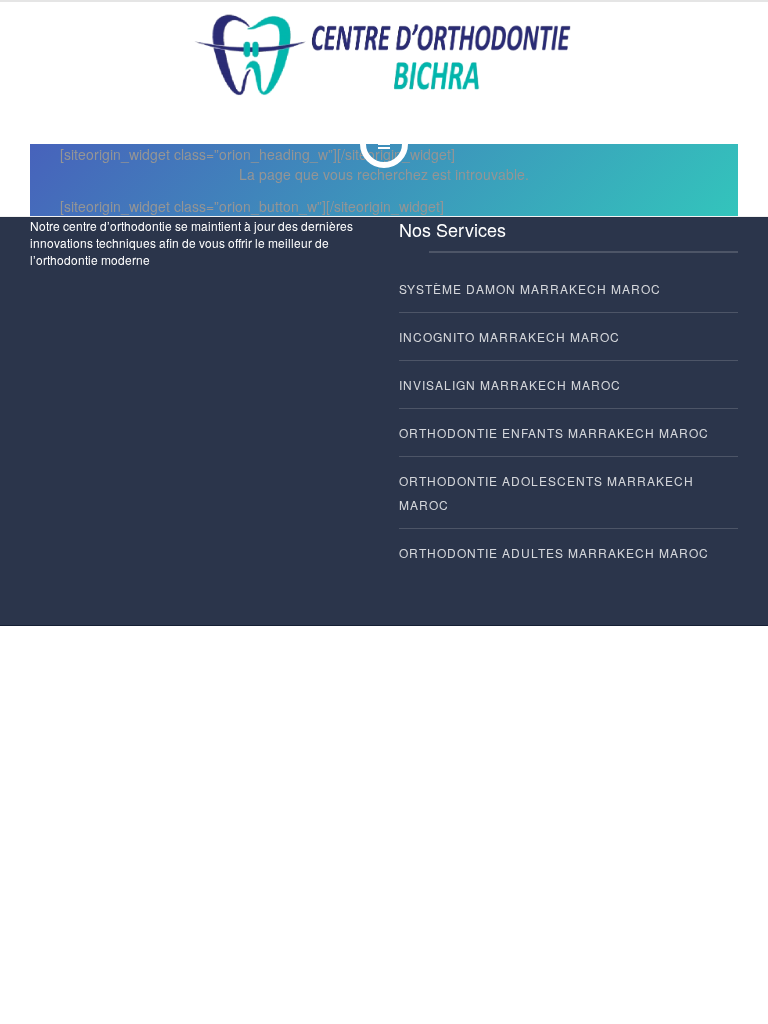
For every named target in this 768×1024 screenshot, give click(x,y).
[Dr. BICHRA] (384, 56)
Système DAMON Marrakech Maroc (530, 288)
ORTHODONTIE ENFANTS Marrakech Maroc (554, 432)
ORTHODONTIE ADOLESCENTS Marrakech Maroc (546, 492)
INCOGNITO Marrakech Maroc (509, 336)
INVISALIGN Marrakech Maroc (510, 384)
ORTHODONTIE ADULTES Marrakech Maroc (554, 552)
